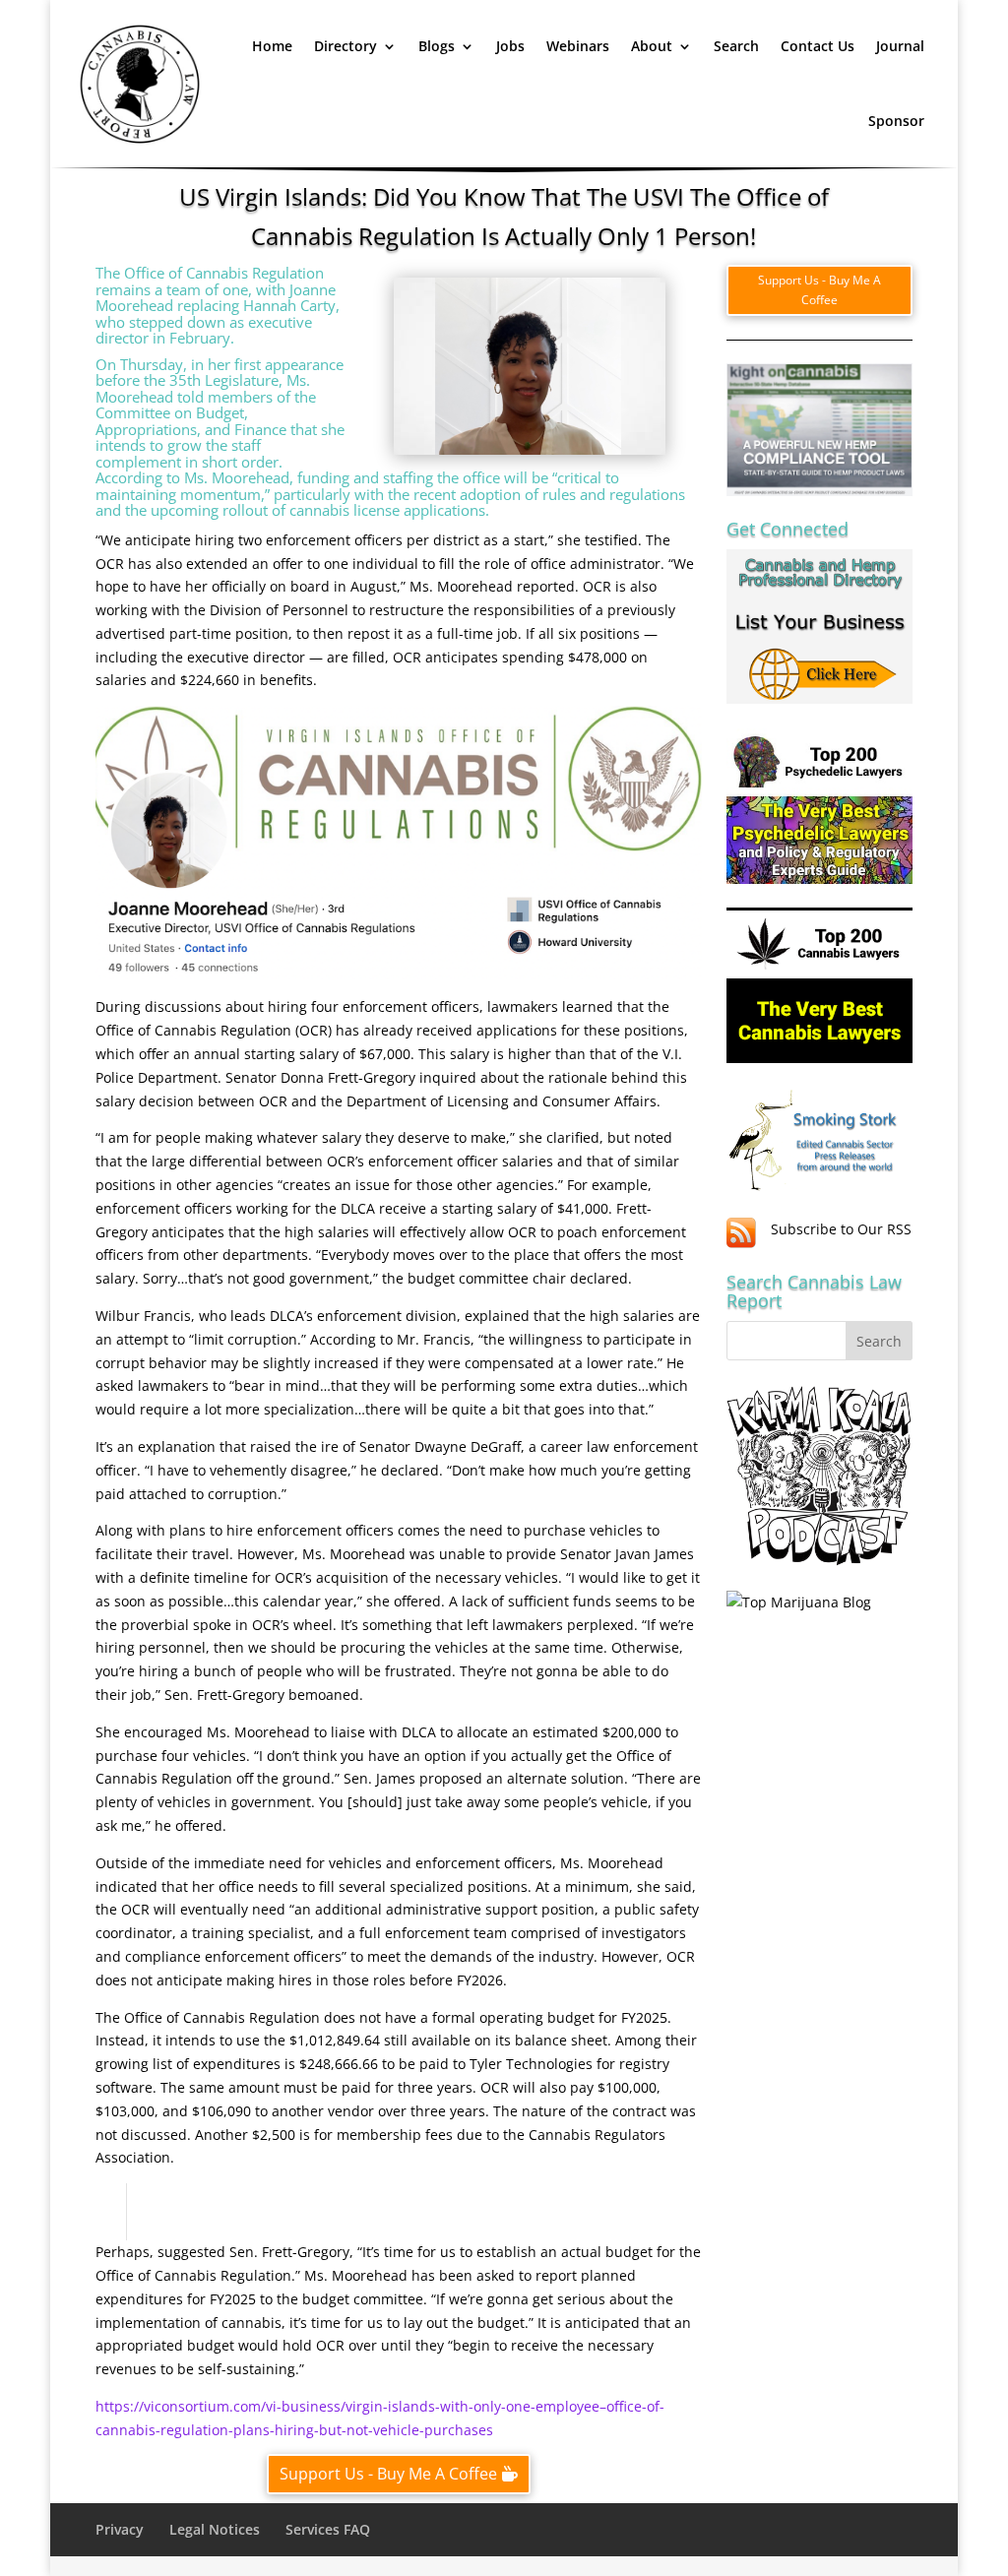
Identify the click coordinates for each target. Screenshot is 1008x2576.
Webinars (578, 46)
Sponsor (896, 121)
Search (736, 46)
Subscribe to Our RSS (841, 1229)
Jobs (510, 46)
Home (272, 46)
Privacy (120, 2529)
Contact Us (818, 46)
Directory (346, 46)
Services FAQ (328, 2529)
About (652, 46)
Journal (900, 46)
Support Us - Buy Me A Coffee (388, 2474)
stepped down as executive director (204, 330)
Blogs (437, 46)
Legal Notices (215, 2529)
